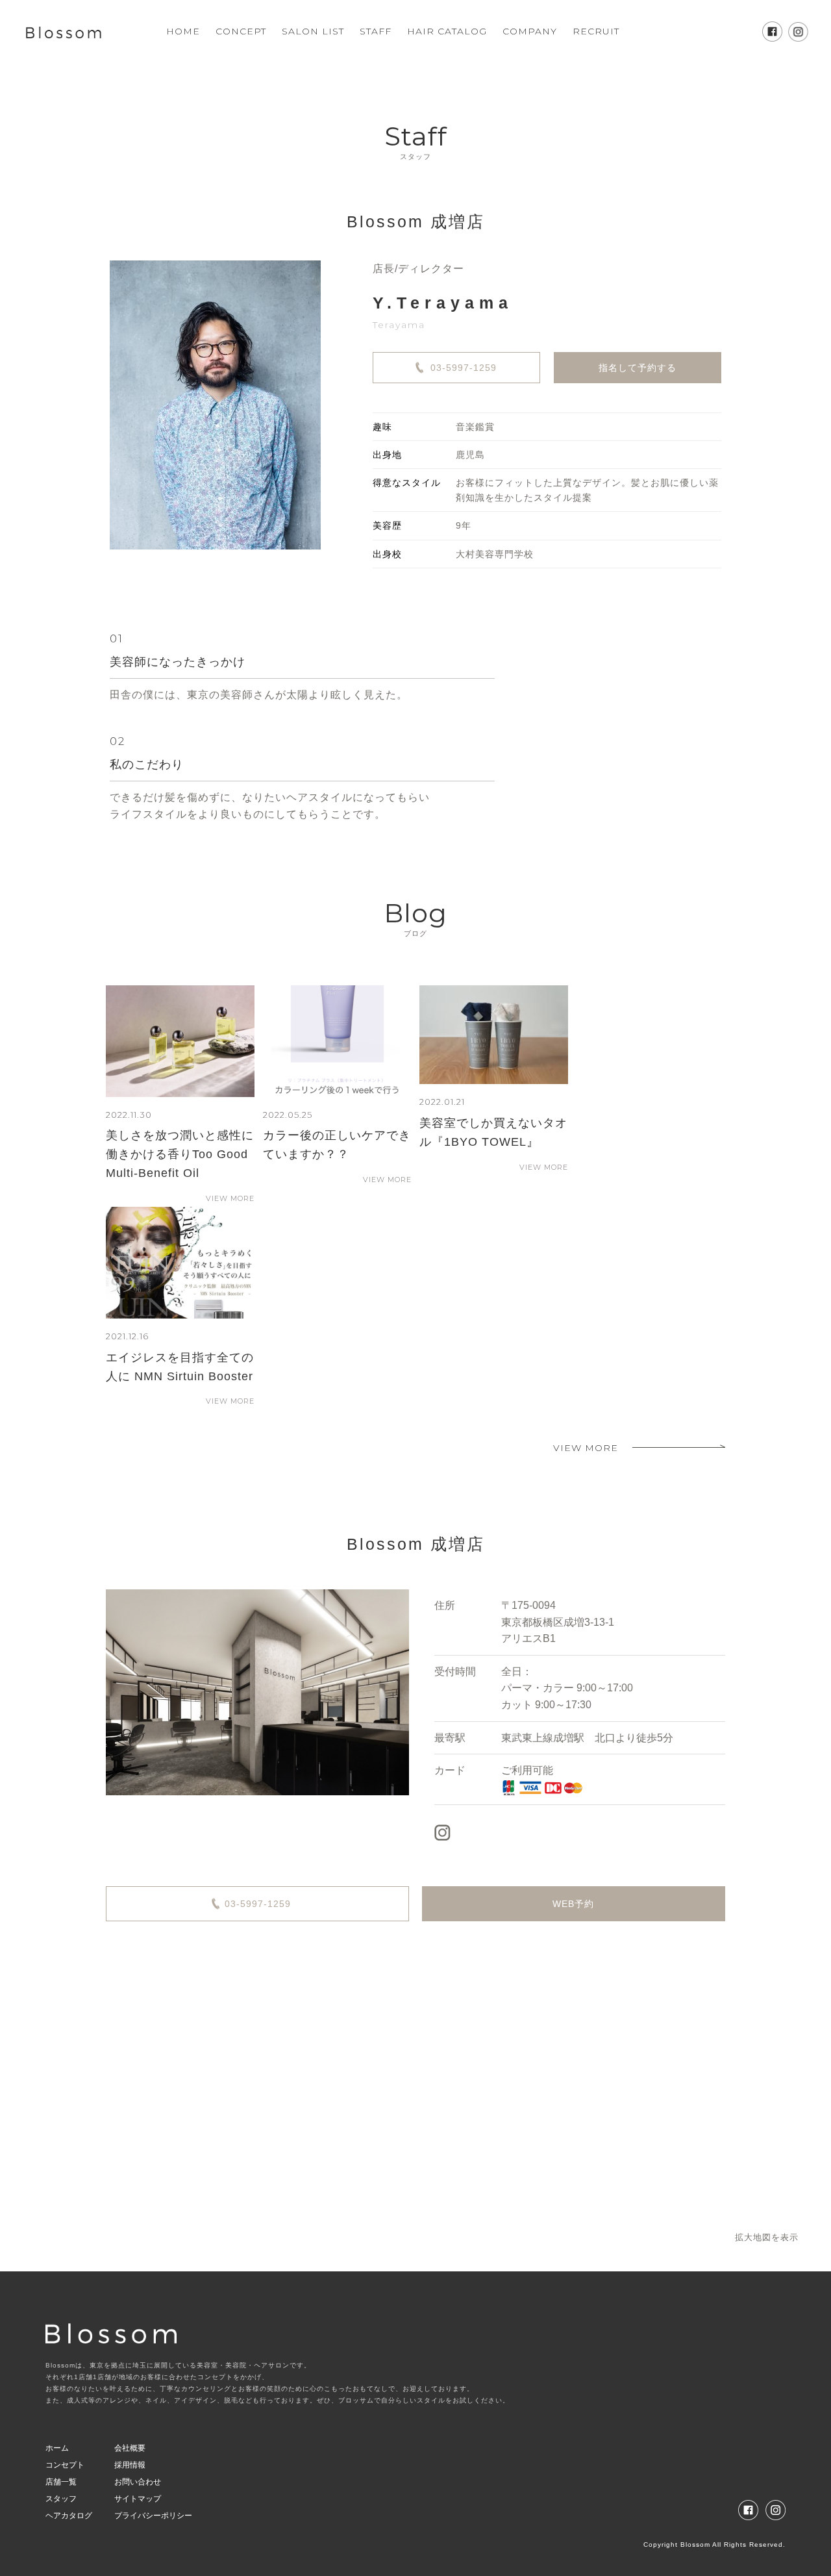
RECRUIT (596, 31)
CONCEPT (241, 31)
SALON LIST (313, 31)
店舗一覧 (61, 2482)
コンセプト (65, 2465)
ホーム (57, 2448)
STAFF (376, 31)
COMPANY (530, 31)
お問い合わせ (138, 2482)
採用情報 (130, 2465)
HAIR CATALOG (447, 31)
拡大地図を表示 (767, 2237)
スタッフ (61, 2499)
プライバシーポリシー (153, 2516)
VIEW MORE (230, 1198)
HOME (183, 31)
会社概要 (130, 2448)
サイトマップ (138, 2499)
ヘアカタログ (69, 2516)
